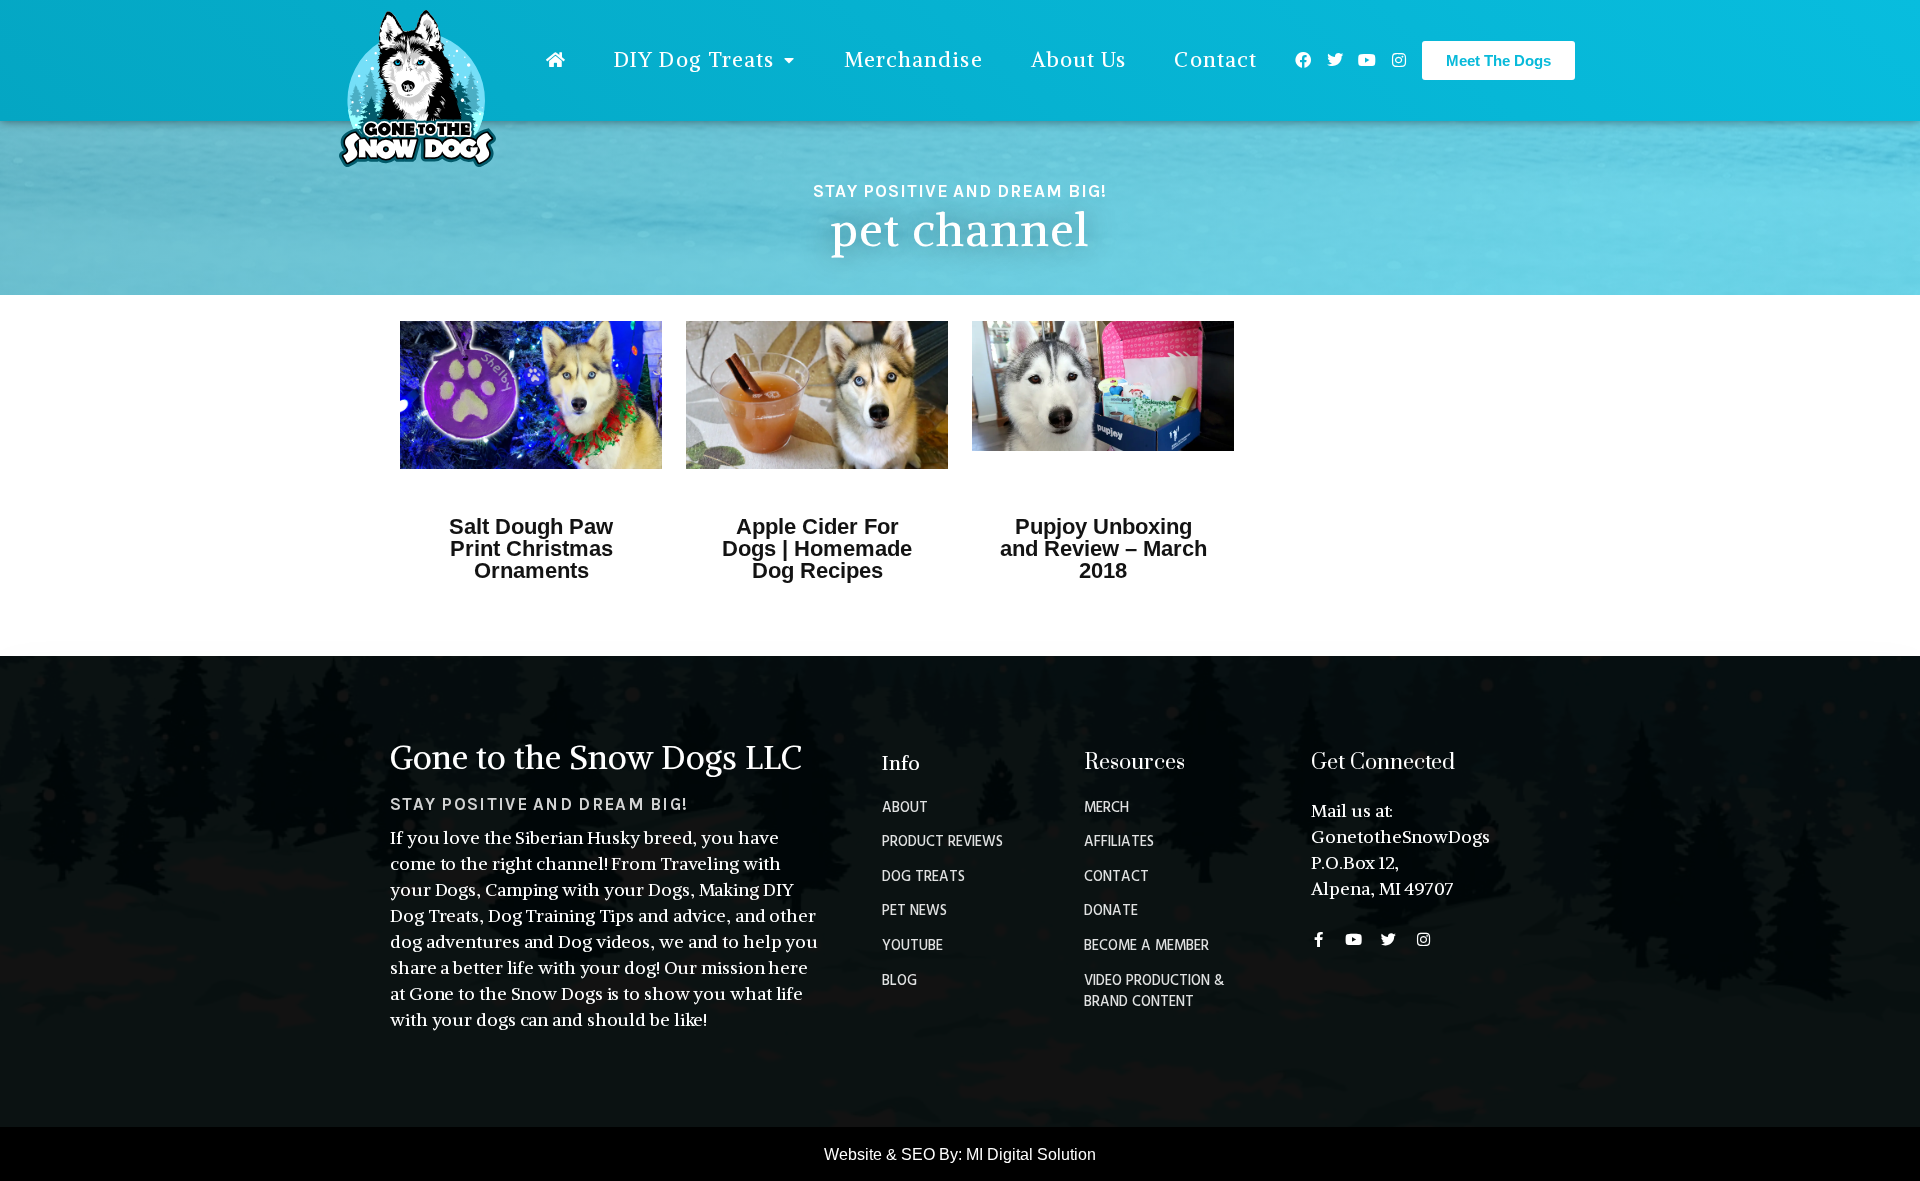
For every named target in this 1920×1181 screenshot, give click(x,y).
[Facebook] (1303, 60)
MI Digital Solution (1031, 1154)
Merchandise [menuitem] (913, 59)
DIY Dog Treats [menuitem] (694, 59)
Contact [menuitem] (1215, 59)
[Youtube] (1367, 60)
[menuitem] (556, 60)
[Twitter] (1335, 60)
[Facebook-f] (1318, 939)
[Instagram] (1399, 60)
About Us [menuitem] (1079, 59)
